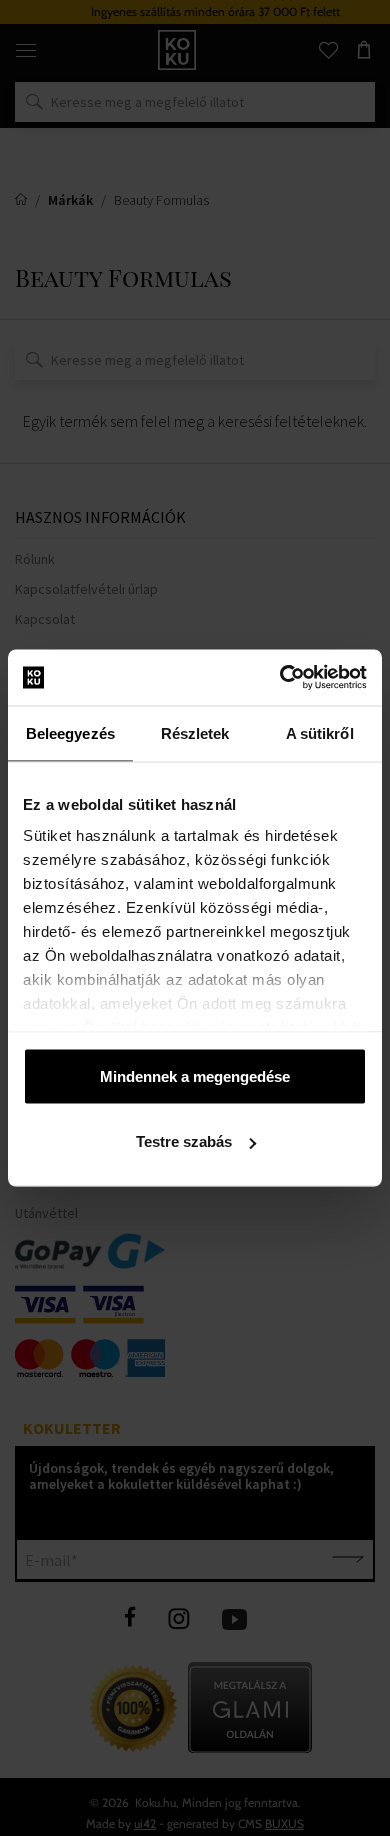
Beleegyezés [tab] (70, 732)
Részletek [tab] (195, 732)
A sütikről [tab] (320, 732)
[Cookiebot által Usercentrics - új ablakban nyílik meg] (280, 678)
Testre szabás (184, 1141)
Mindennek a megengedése (195, 1075)
